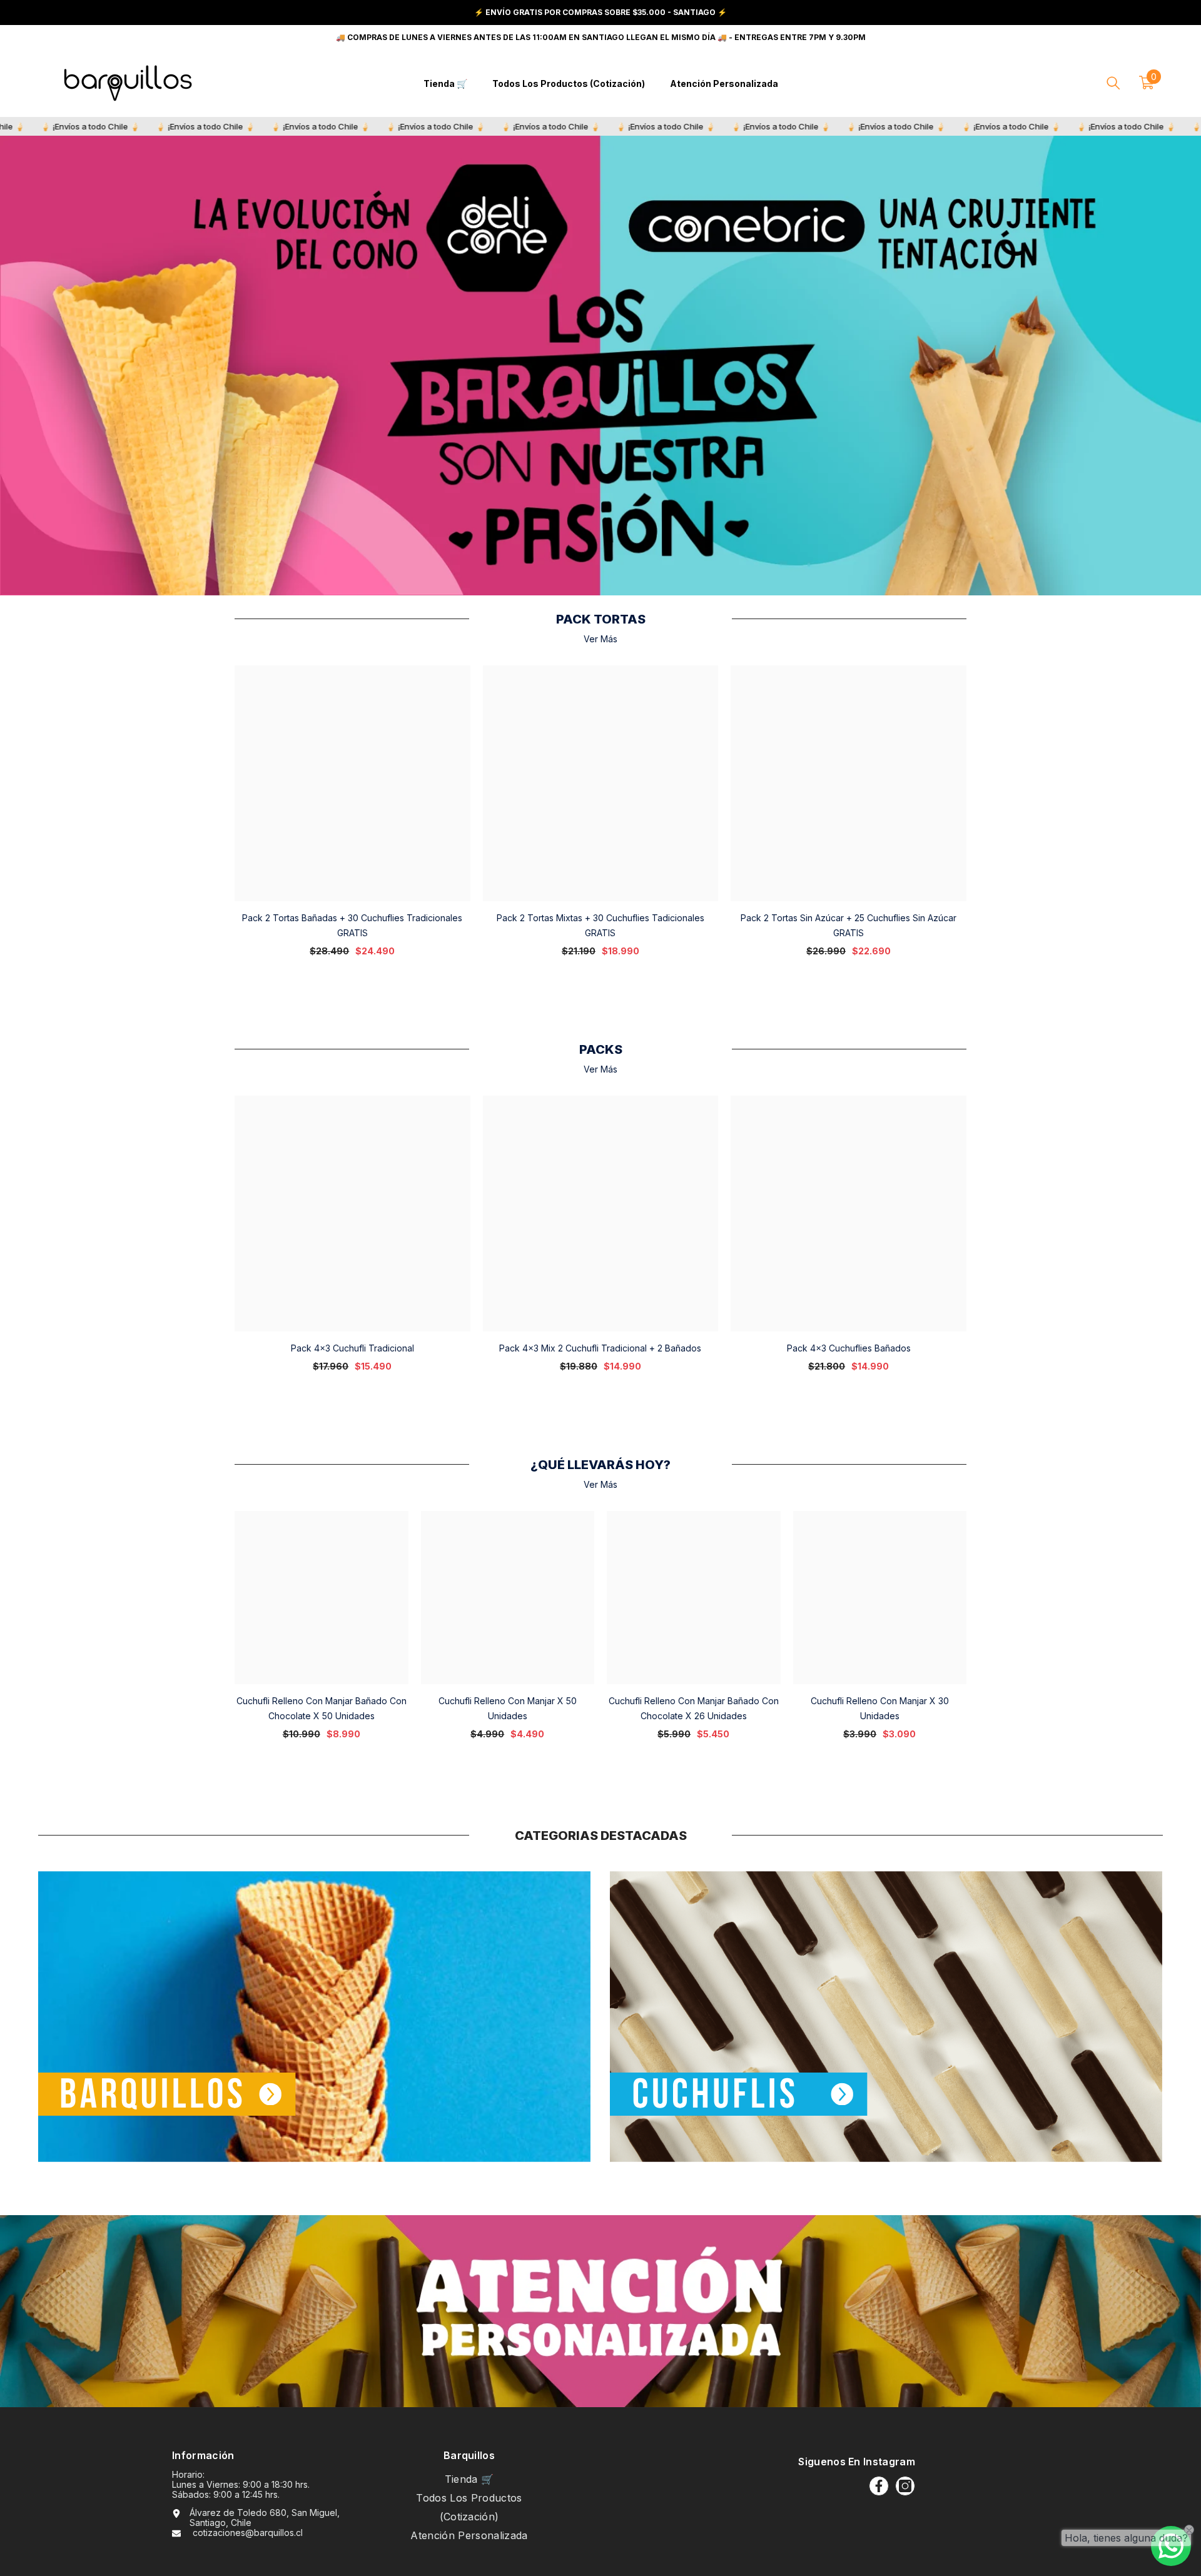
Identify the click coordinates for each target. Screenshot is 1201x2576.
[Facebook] (879, 2486)
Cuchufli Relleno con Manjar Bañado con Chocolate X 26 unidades (694, 1708)
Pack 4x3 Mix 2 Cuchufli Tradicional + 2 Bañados (600, 1348)
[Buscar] (1113, 83)
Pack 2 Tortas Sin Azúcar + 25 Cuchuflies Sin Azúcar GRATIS (849, 925)
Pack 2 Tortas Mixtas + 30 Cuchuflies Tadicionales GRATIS (600, 925)
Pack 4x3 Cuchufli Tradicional (352, 1348)
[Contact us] (1171, 2546)
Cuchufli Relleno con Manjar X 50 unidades (508, 1708)
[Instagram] (905, 2486)
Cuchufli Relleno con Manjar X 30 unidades (880, 1708)
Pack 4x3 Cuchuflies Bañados (849, 1348)
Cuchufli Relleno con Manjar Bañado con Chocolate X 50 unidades (322, 1708)
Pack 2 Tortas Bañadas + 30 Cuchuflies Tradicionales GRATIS (352, 925)
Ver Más (600, 639)
